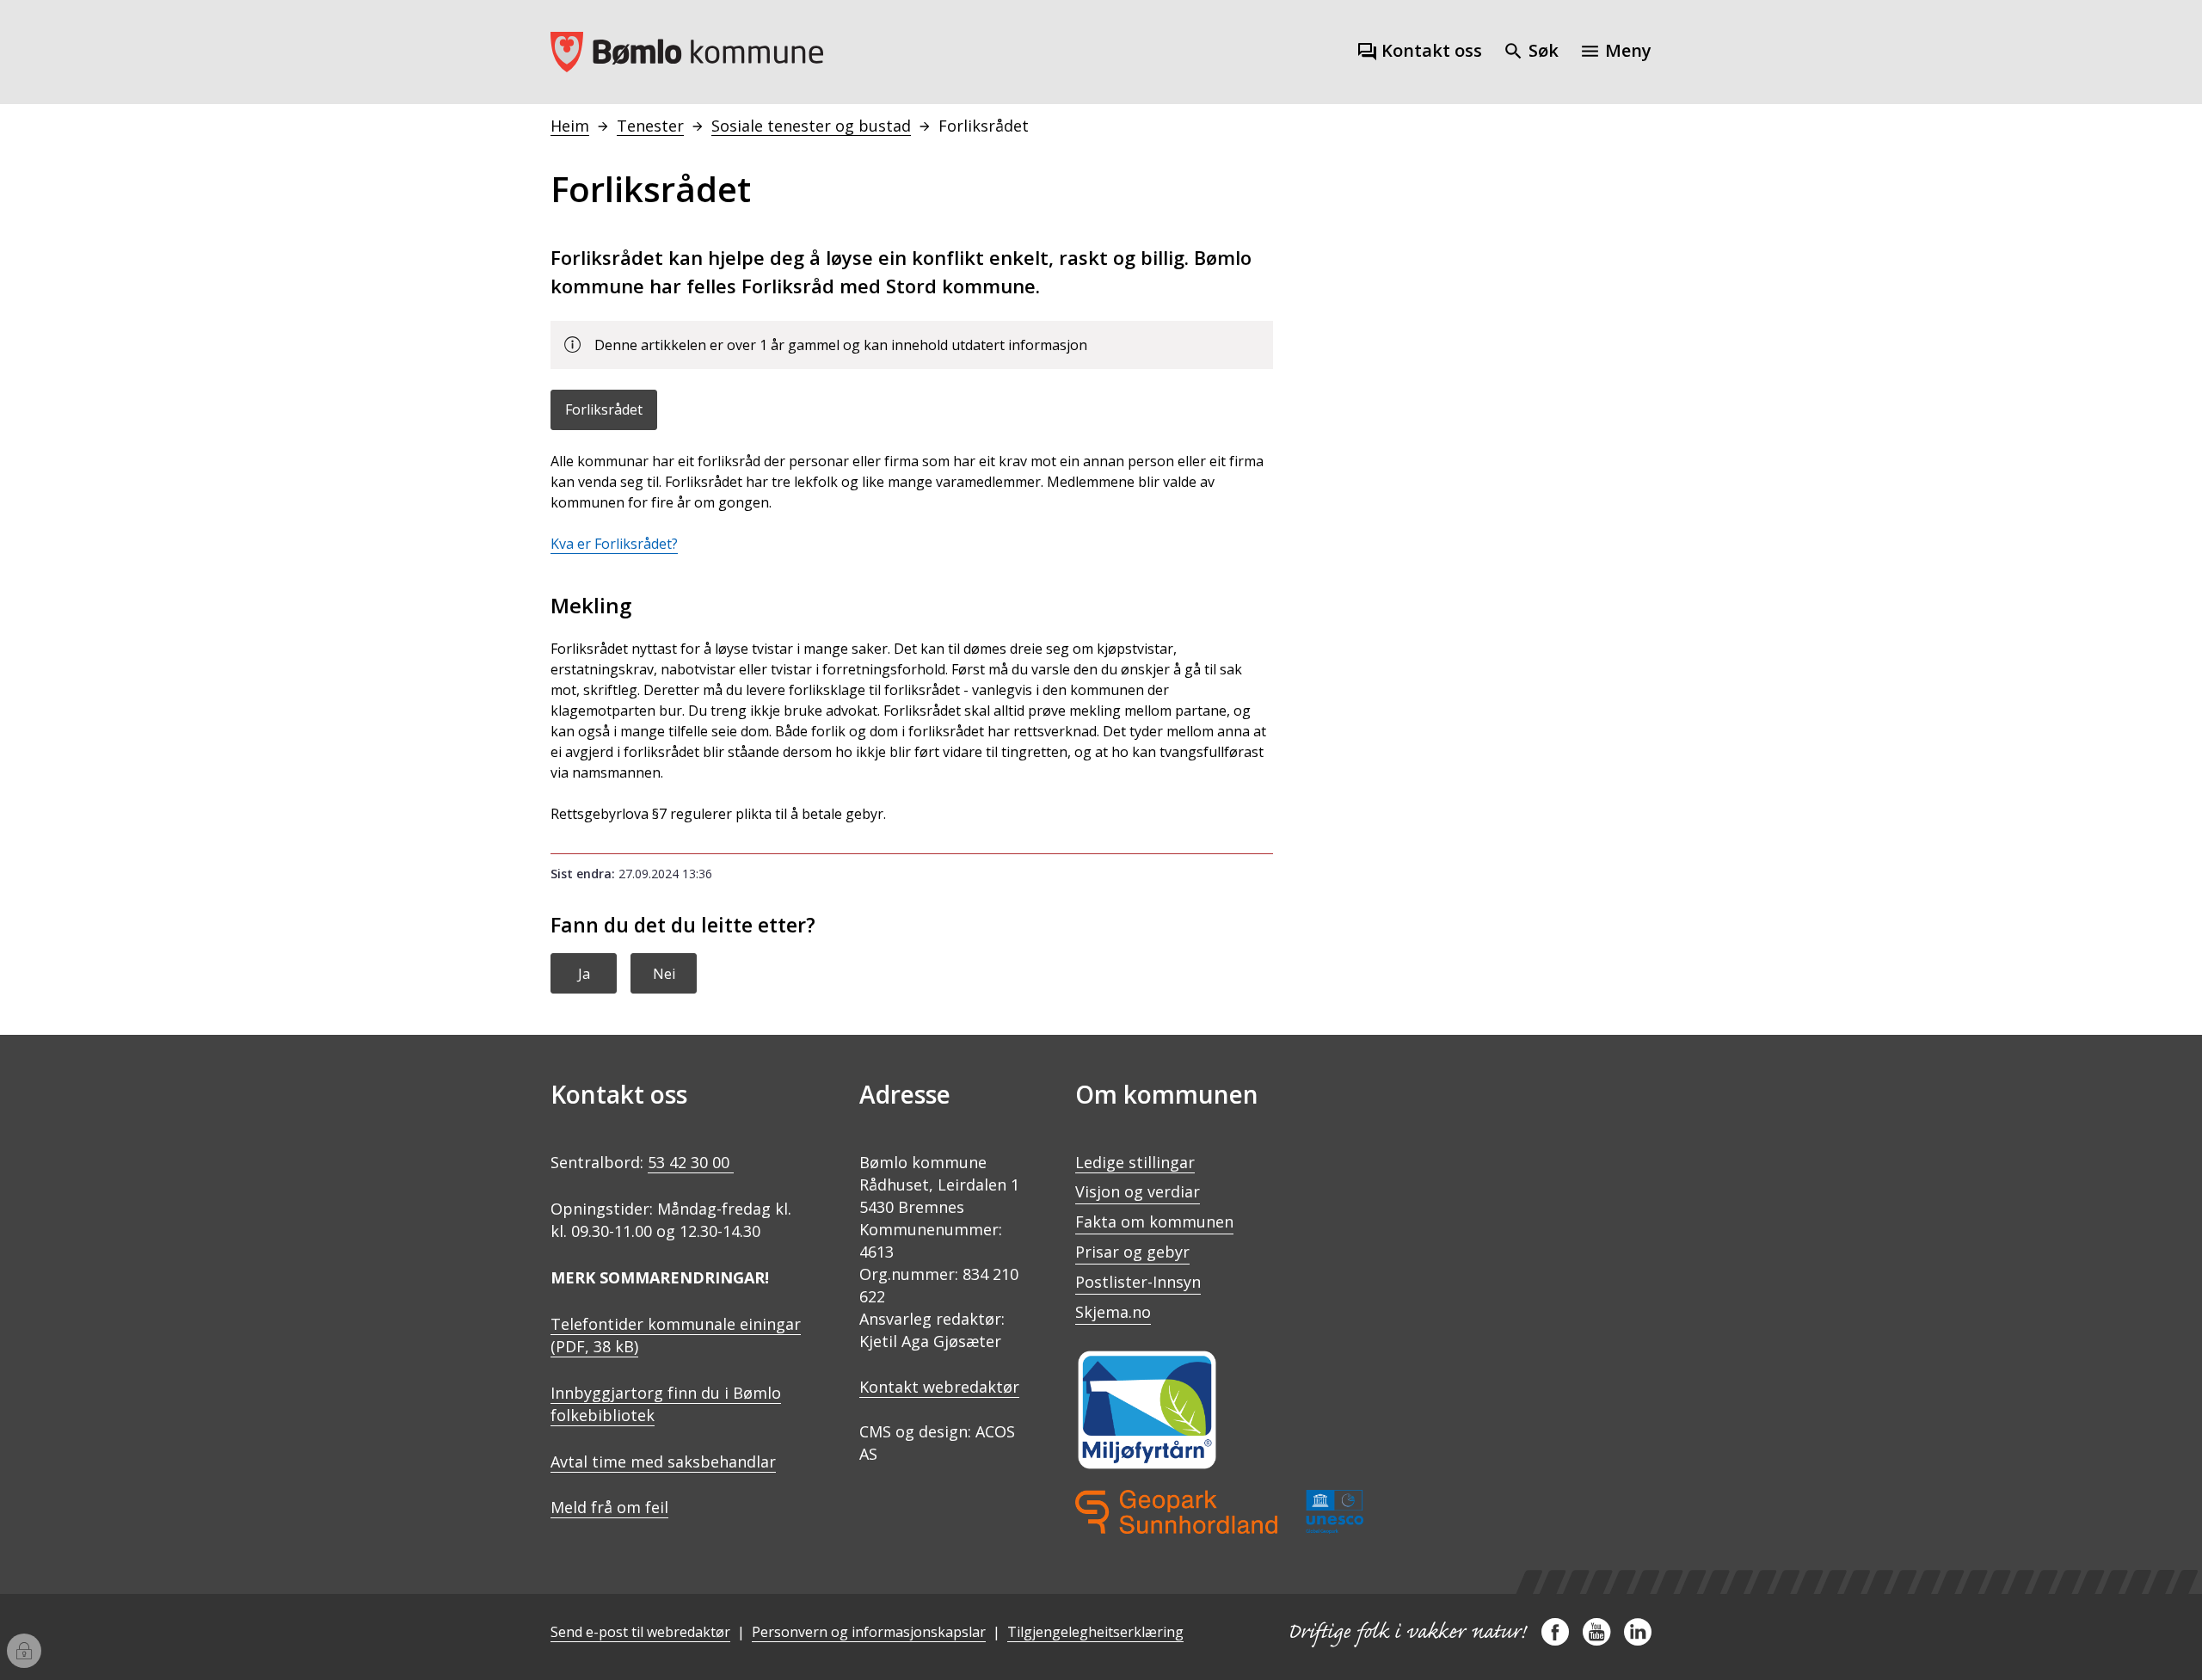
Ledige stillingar (1135, 1162)
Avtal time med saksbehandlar (663, 1462)
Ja (584, 974)
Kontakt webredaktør (939, 1387)
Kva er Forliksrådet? (614, 544)
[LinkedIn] (1638, 1639)
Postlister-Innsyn (1138, 1282)
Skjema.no (1113, 1312)
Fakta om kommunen (1154, 1222)
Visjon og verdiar (1138, 1191)
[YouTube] (1596, 1639)
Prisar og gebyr (1132, 1252)
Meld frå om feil (609, 1507)
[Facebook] (1555, 1639)
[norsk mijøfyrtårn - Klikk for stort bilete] (1147, 1410)
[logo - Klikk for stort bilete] (1219, 1512)
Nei (664, 974)
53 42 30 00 (691, 1162)
